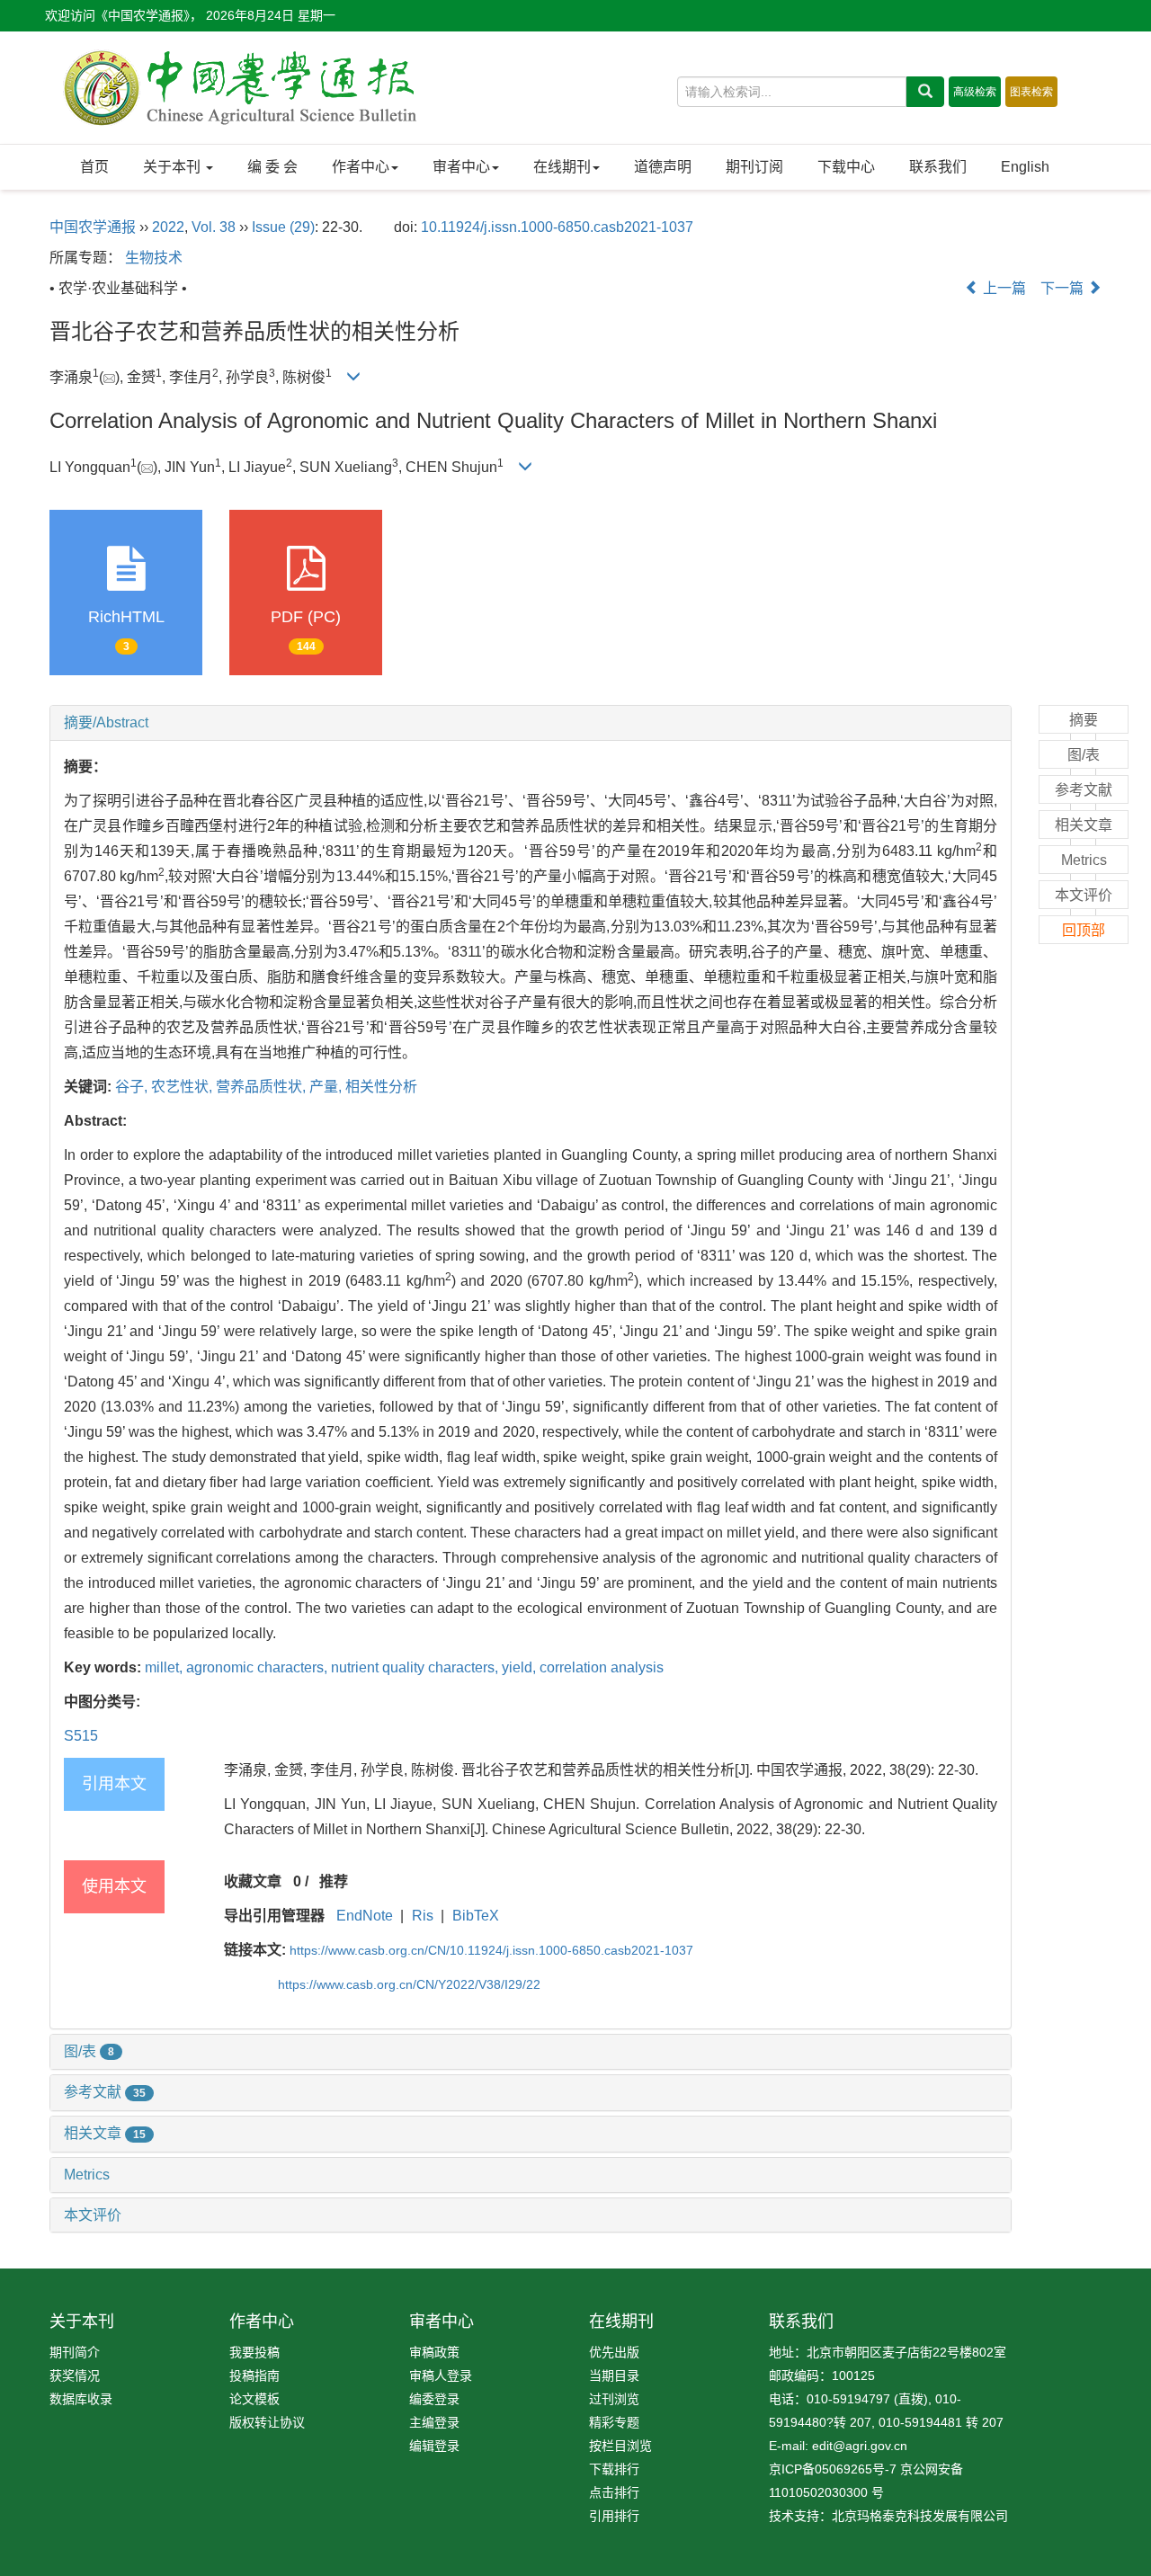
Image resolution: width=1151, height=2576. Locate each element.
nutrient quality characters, (416, 1667)
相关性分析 (381, 1087)
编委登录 (434, 2399)
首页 (94, 167)
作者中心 (361, 167)
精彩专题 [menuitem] (614, 2422)
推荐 (334, 1881)
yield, (521, 1667)
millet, (165, 1667)
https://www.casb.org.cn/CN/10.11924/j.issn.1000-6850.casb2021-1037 (491, 1950)
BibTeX (476, 1916)
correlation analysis (602, 1667)
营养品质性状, (263, 1087)
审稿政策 (434, 2352)
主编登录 (434, 2422)
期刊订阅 (754, 167)
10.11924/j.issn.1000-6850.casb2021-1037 (557, 227)
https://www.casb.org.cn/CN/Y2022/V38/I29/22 (409, 1984)
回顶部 (1084, 930)
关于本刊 (174, 167)
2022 (168, 227)
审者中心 (461, 167)
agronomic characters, (259, 1667)
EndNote (365, 1916)
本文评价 (93, 2215)
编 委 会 (272, 167)
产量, (327, 1087)
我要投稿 (254, 2352)
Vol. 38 (214, 227)
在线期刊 (562, 167)
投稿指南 (254, 2375)
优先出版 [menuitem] (614, 2352)
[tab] (531, 723)
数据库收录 (81, 2399)
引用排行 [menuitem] (614, 2516)
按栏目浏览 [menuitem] (620, 2446)
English (1025, 167)
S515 (81, 1736)
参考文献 (105, 2092)
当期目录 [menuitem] (614, 2375)
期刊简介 (75, 2352)
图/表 (89, 2051)
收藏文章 (253, 1881)
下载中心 (846, 167)
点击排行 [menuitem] (614, 2492)
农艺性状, (183, 1087)
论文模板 (254, 2399)
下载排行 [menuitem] (614, 2469)
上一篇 (1003, 288)
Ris (423, 1916)
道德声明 (663, 167)
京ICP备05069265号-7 (833, 2469)
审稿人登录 (441, 2375)
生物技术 (154, 258)
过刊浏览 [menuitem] (614, 2399)
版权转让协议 (267, 2422)
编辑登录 (434, 2446)
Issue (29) (283, 227)
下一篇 (1064, 288)
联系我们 (938, 167)
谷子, (133, 1087)
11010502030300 (818, 2492)
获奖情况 (75, 2375)
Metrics (87, 2175)
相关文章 (105, 2133)
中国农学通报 (93, 227)
